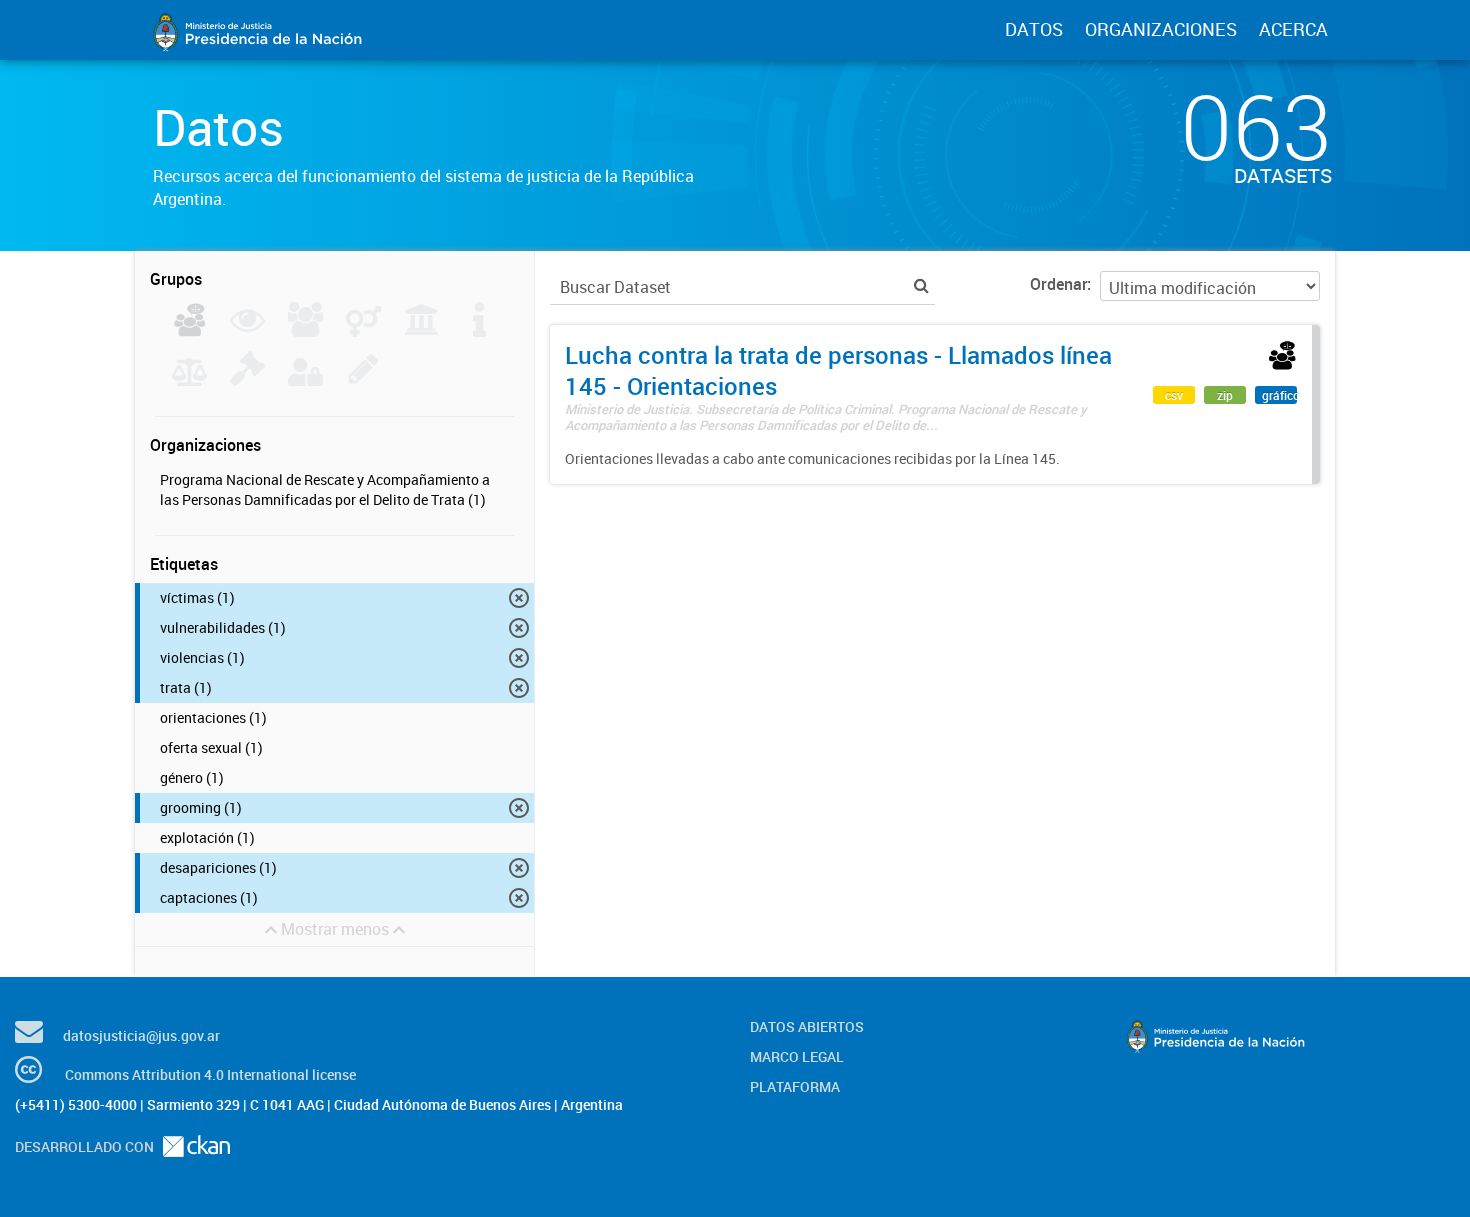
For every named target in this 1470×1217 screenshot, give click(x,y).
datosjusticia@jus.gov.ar (141, 1035)
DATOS (1034, 29)
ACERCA (1293, 29)
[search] (921, 285)
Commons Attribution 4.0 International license (210, 1074)
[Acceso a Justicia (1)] (189, 331)
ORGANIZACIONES (1161, 29)
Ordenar (1058, 284)
